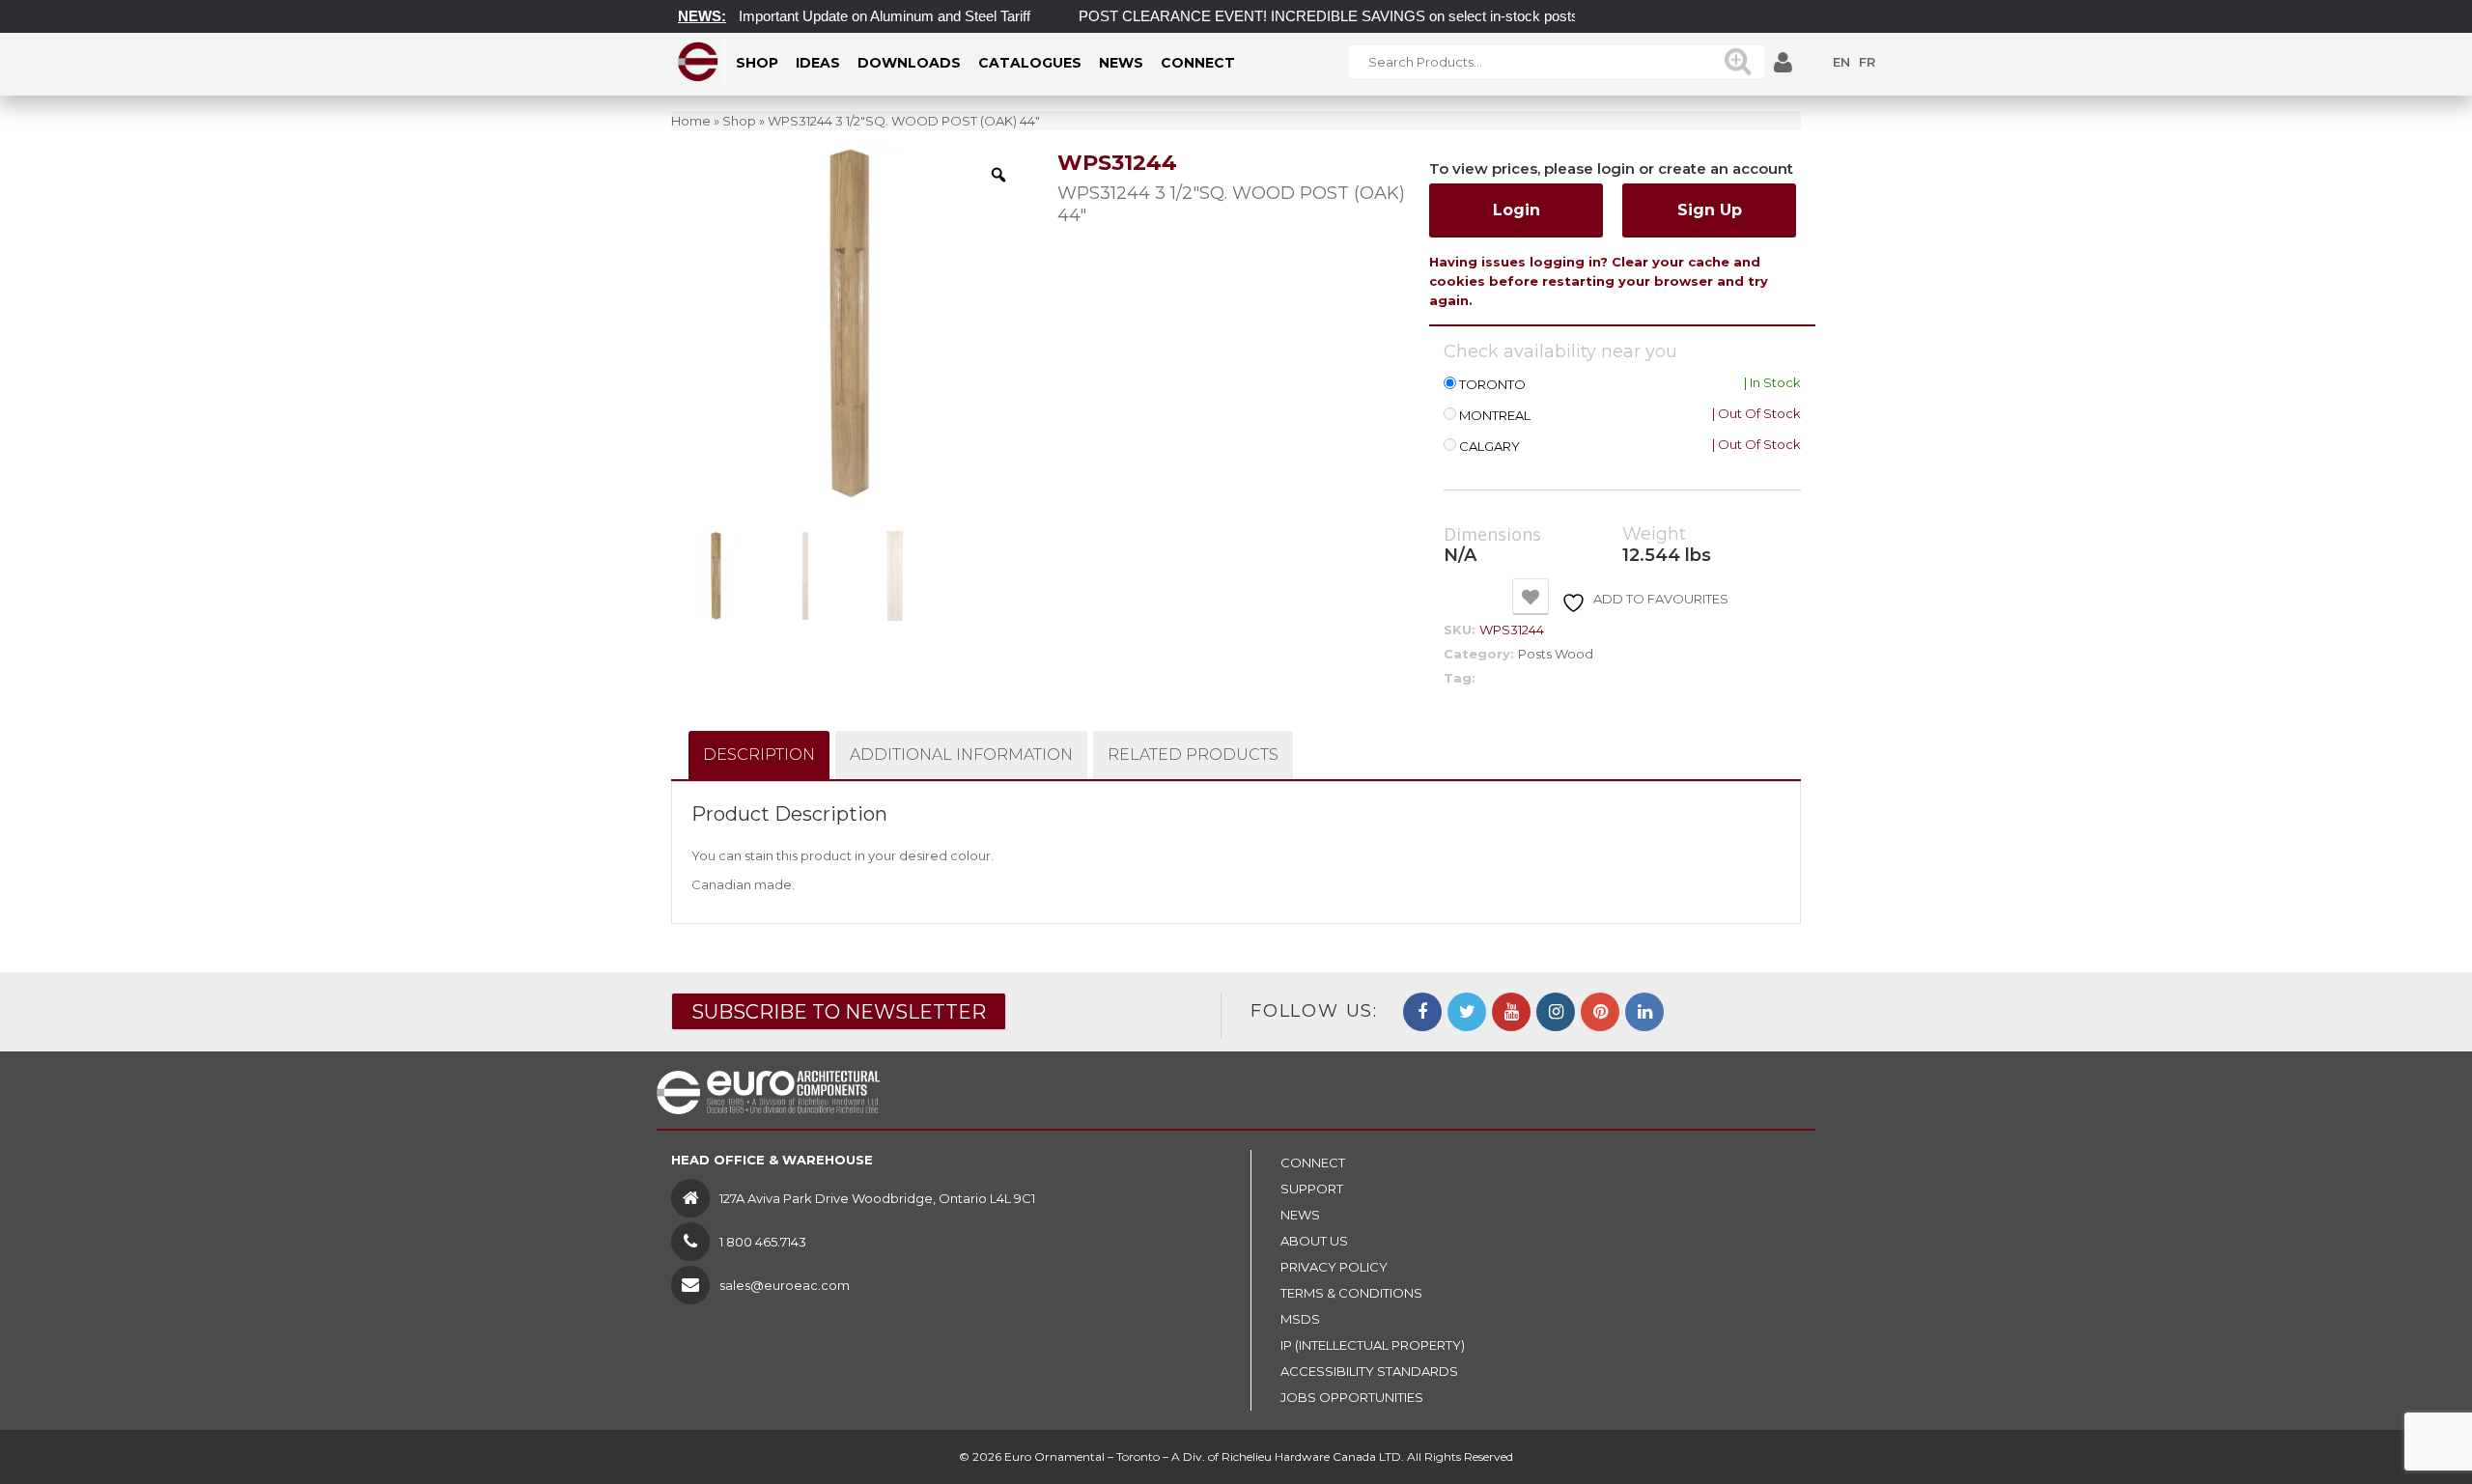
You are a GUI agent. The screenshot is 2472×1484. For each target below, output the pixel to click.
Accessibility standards (1369, 1371)
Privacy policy (1334, 1267)
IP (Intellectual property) (1373, 1345)
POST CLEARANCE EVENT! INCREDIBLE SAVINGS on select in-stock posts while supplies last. (1362, 16)
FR (1867, 62)
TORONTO (1492, 385)
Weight (1654, 534)
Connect (1313, 1162)
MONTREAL (1495, 416)
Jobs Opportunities (1352, 1397)
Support (1312, 1189)
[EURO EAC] (699, 62)
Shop (739, 121)
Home (691, 121)
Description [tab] (759, 755)
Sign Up (1710, 210)
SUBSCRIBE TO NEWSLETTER (839, 1012)
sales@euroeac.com (785, 1285)
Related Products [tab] (1193, 755)
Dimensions (1492, 535)
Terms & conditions (1351, 1293)
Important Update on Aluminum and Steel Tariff (857, 16)
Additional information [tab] (961, 755)
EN (1841, 62)
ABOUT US (1314, 1241)
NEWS (1300, 1215)
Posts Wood (1556, 654)
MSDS (1300, 1319)
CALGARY (1489, 447)
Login (1517, 210)
